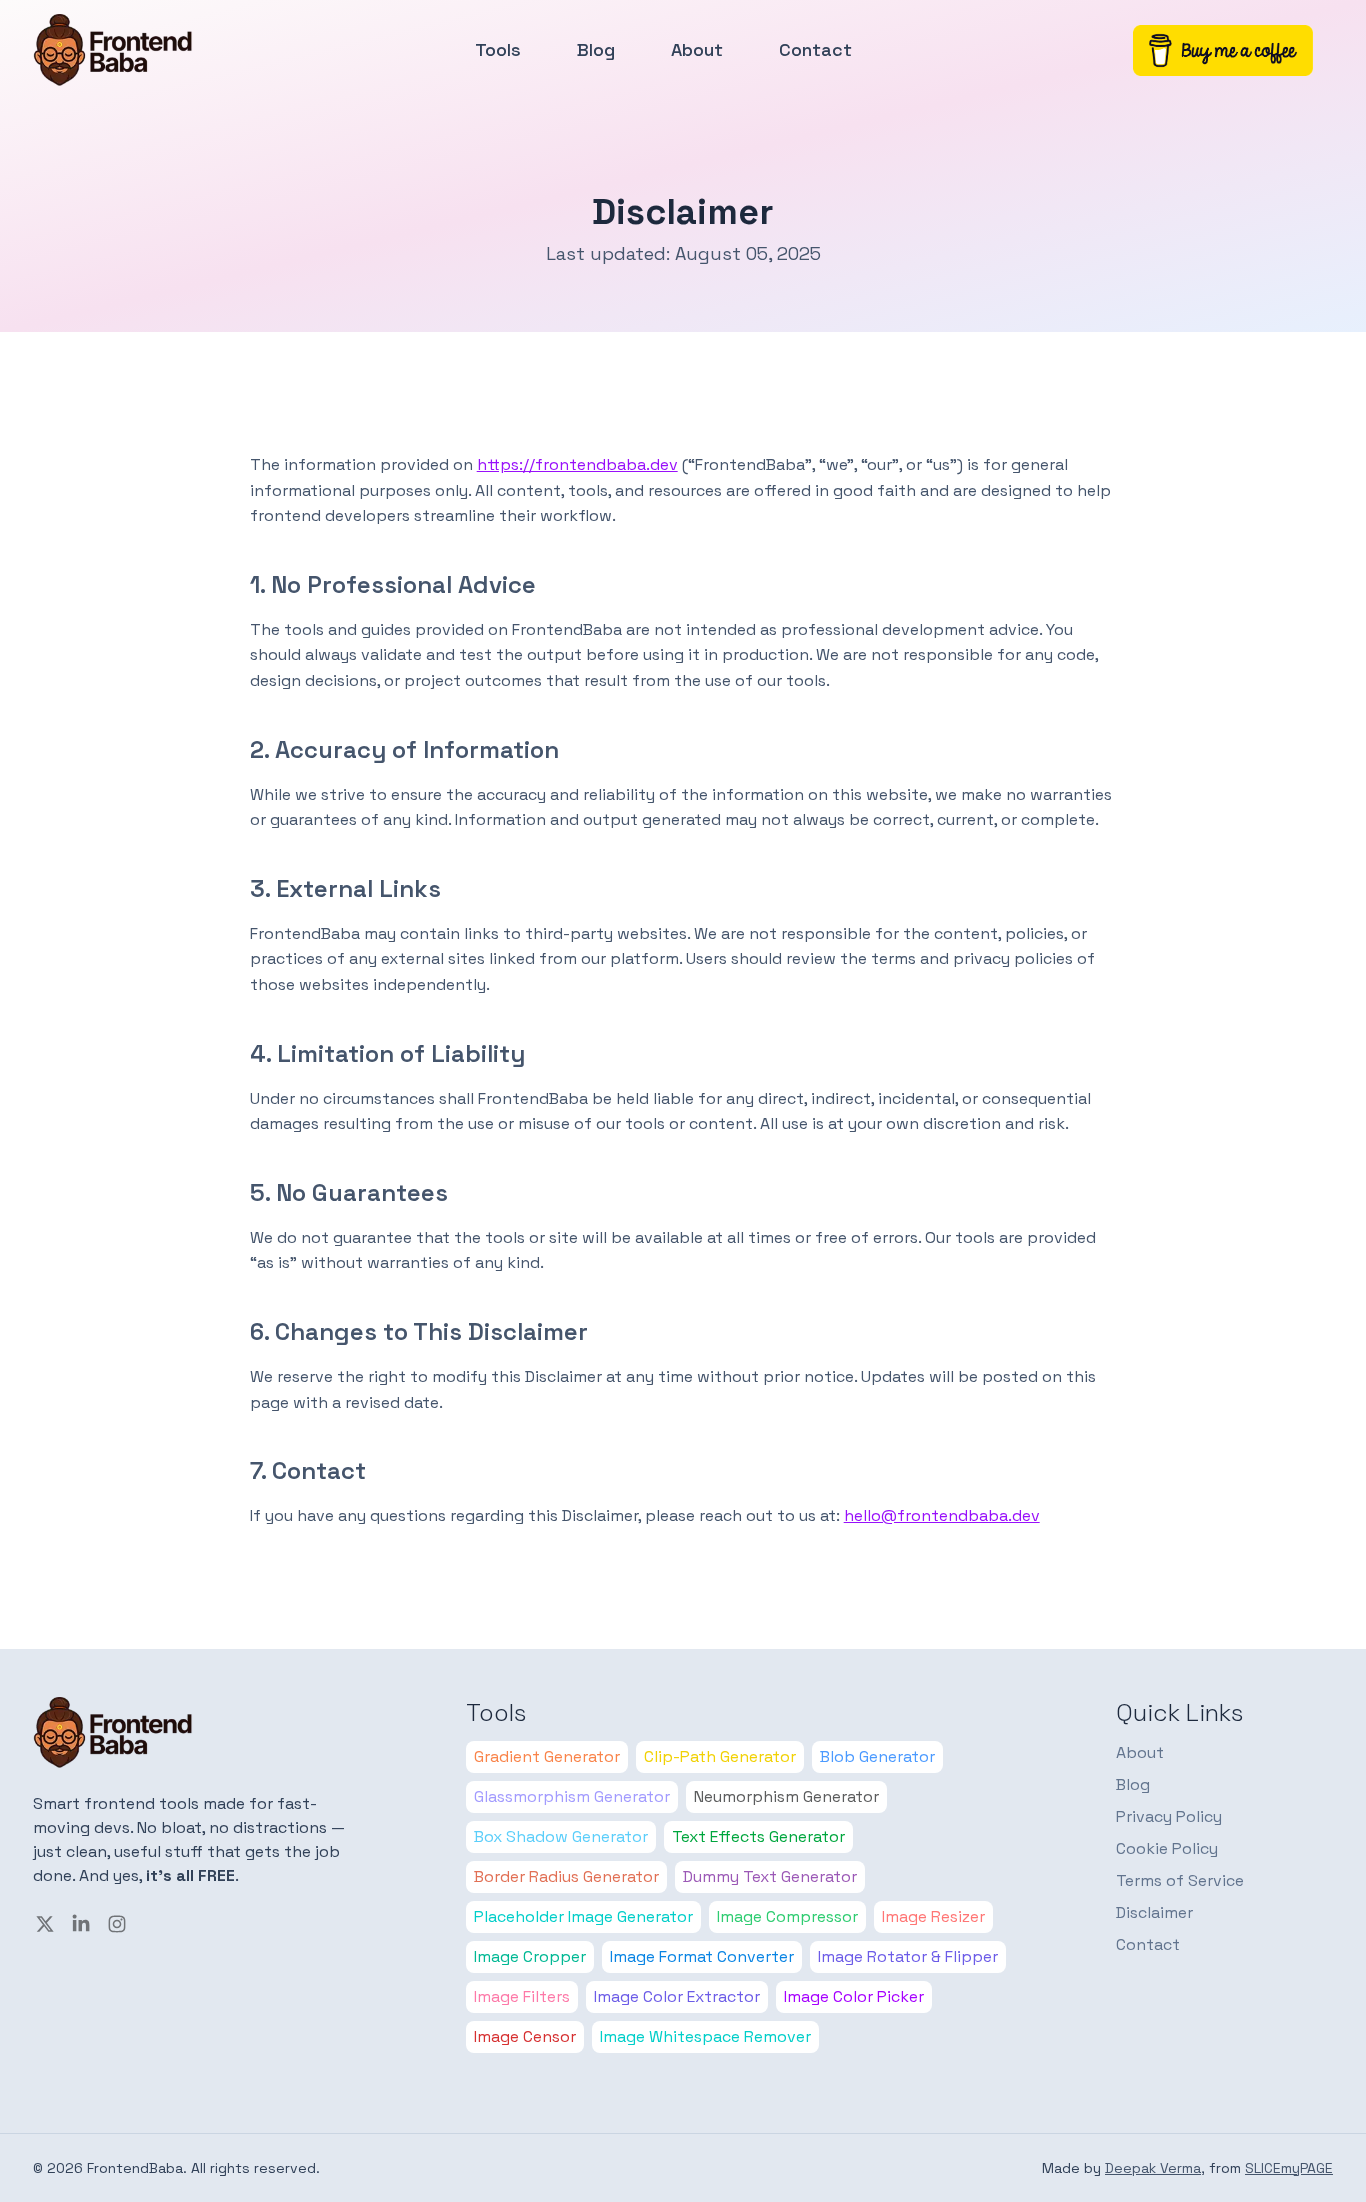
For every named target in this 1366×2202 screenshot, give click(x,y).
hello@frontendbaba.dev (942, 1515)
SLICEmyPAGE (1289, 2168)
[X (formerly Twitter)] (45, 1924)
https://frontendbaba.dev (577, 464)
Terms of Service (1180, 1880)
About (697, 49)
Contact (815, 49)
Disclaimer (1154, 1912)
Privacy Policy (1169, 1816)
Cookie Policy (1167, 1848)
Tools (498, 49)
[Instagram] (117, 1924)
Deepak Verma (1153, 2168)
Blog (596, 49)
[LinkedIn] (81, 1924)
